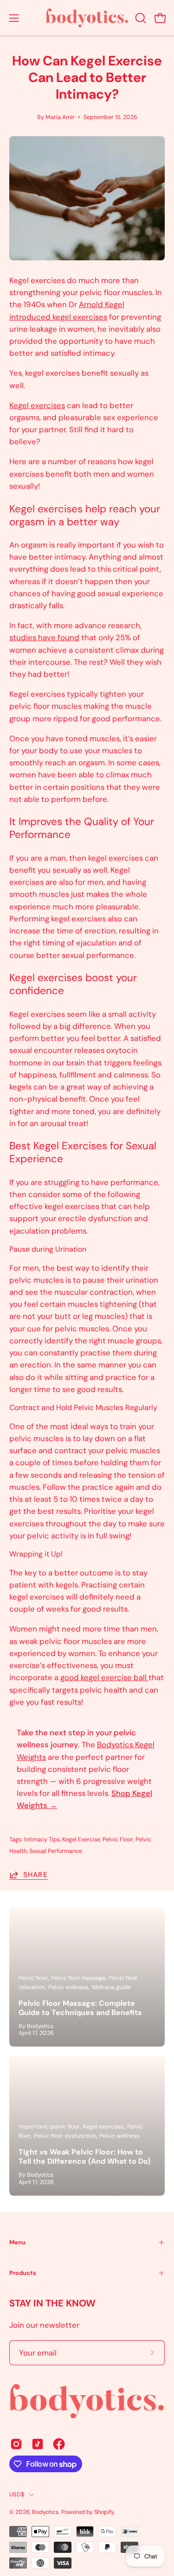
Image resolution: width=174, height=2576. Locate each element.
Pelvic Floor (118, 1839)
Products (23, 2273)
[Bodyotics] (87, 18)
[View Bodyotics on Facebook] (59, 2444)
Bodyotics (45, 2512)
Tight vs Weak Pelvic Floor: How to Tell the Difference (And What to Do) (84, 2157)
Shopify (104, 2512)
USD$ (17, 2494)
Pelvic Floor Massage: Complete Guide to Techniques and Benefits (80, 2008)
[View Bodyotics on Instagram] (16, 2444)
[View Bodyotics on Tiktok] (38, 2444)
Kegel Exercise (81, 1839)
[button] (140, 18)
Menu (17, 2242)
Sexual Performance (56, 1851)
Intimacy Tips (42, 1839)
